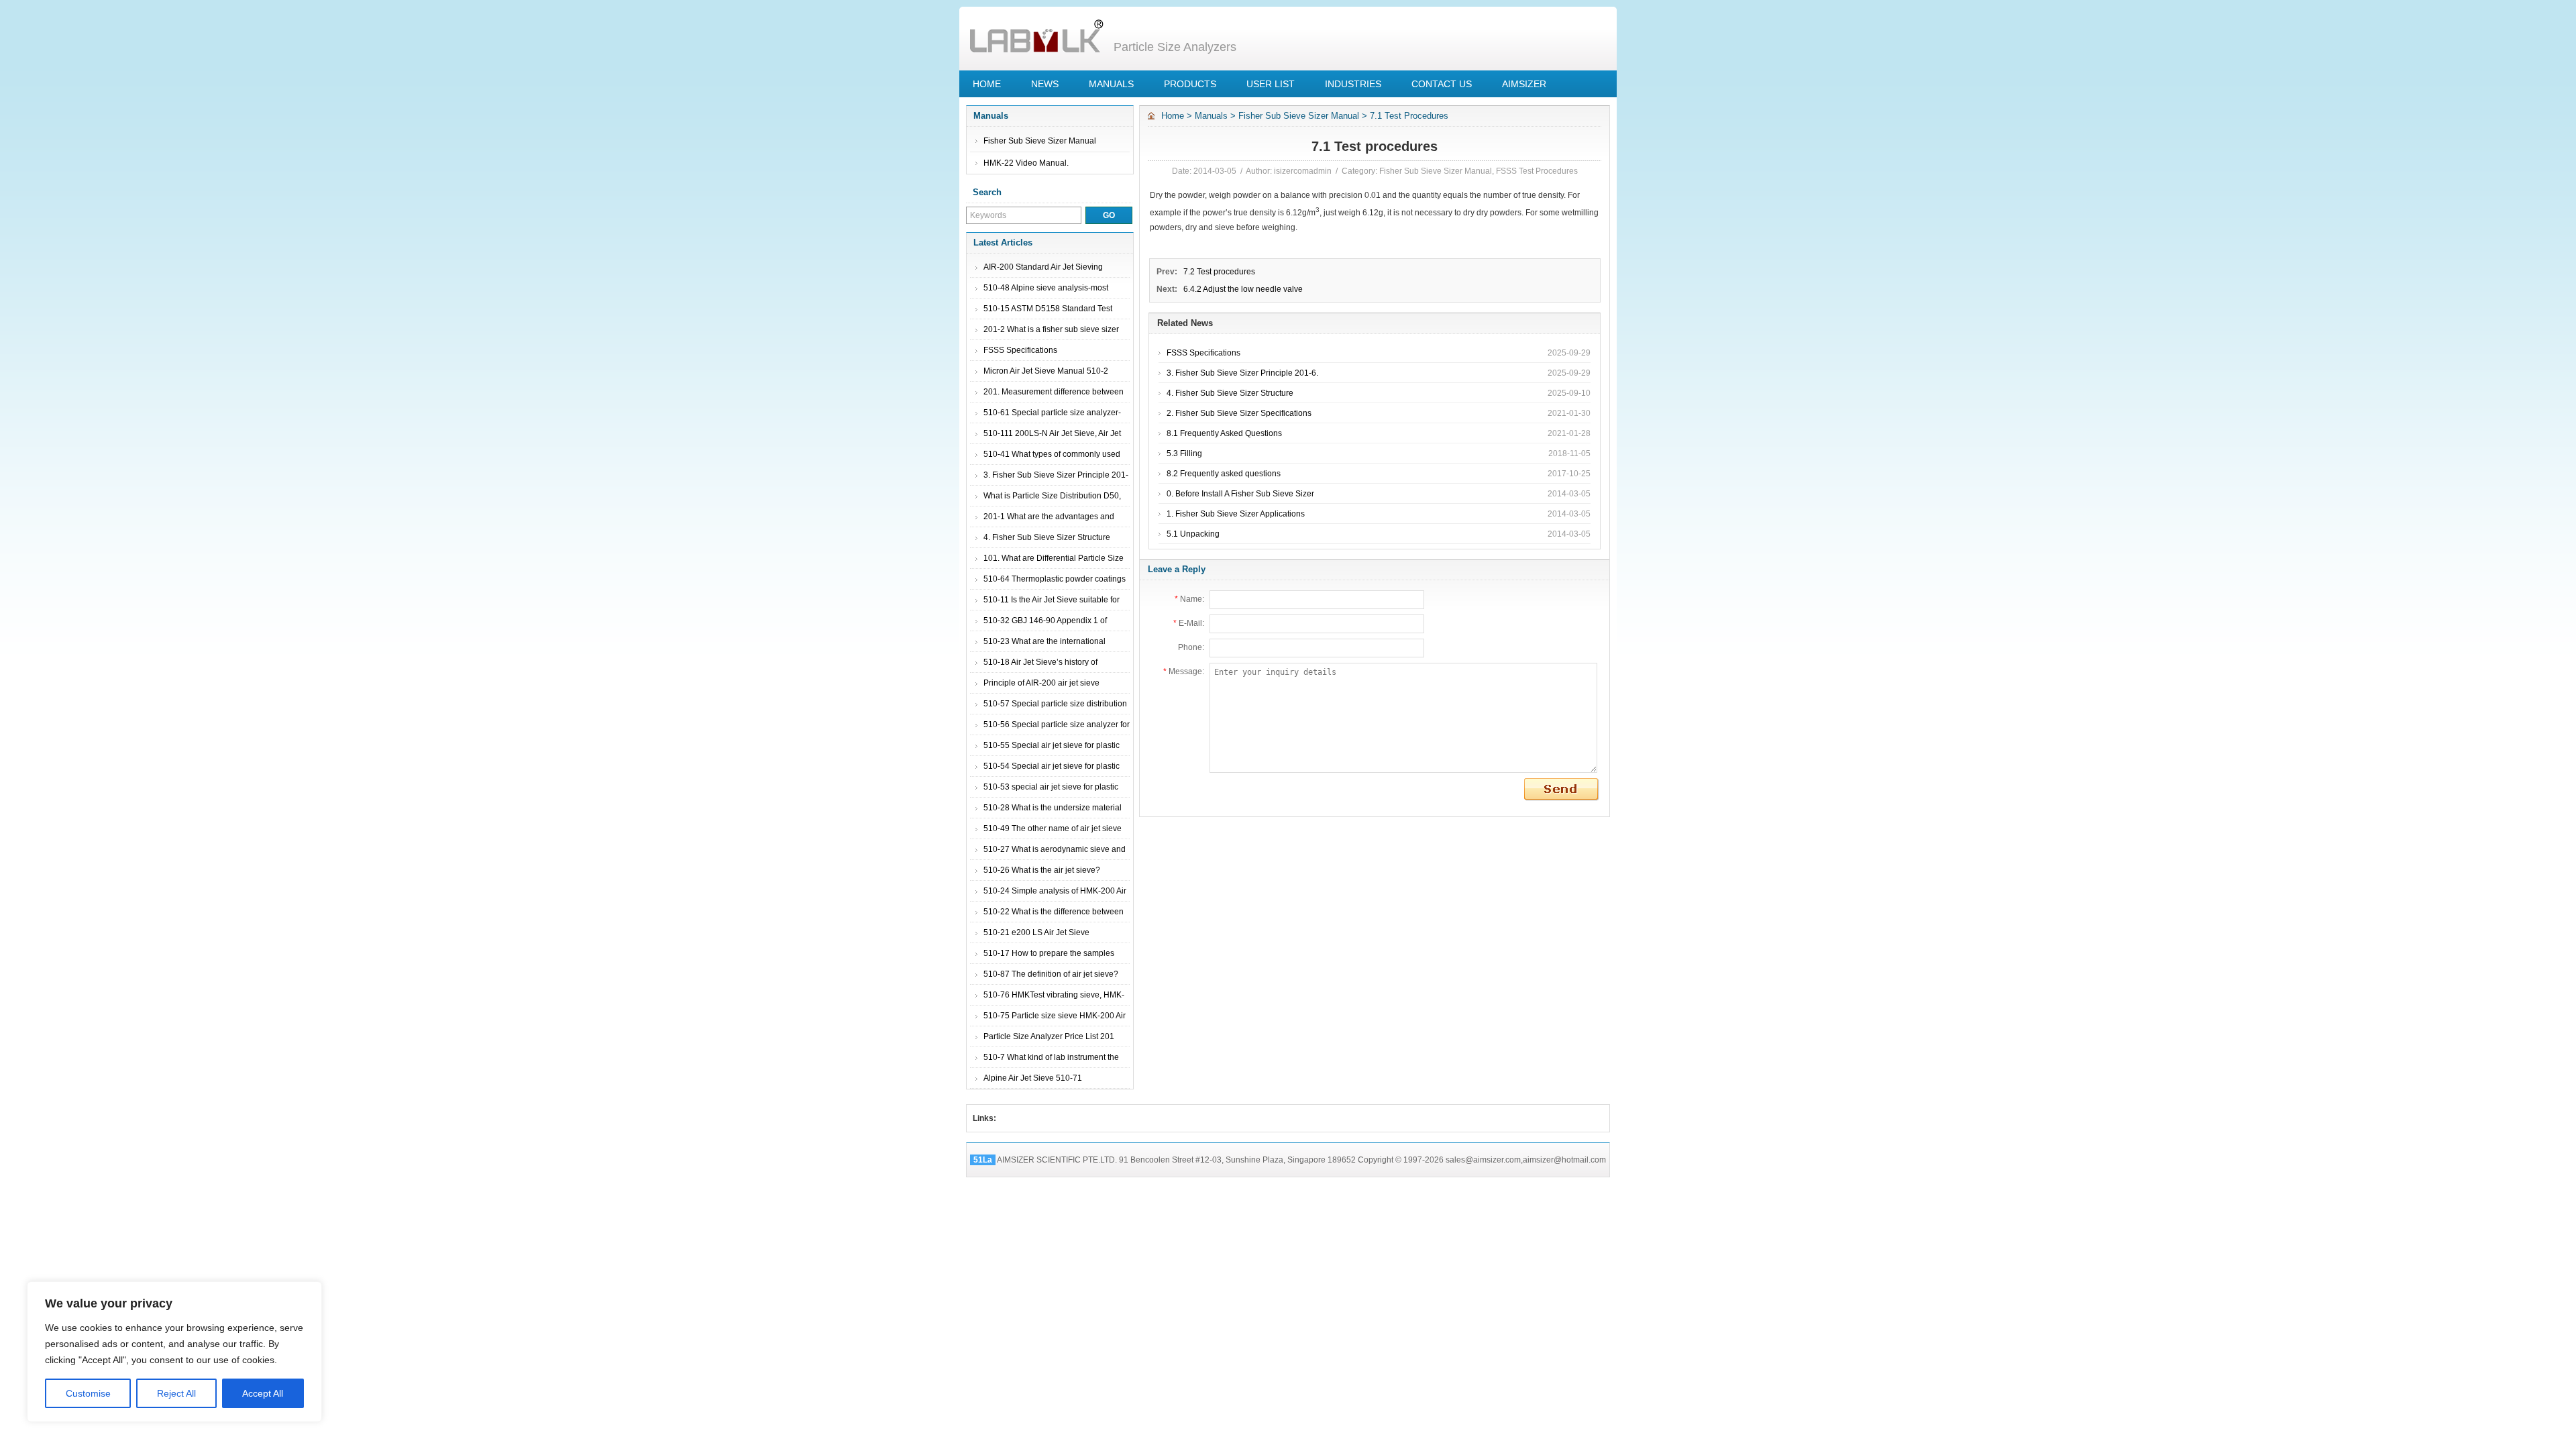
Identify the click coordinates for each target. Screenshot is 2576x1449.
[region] (174, 1352)
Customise (88, 1393)
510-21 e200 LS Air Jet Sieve (1036, 932)
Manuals (1211, 116)
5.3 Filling (1184, 453)
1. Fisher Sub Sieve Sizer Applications (1236, 514)
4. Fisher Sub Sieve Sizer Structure (1047, 537)
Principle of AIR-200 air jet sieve (1041, 683)
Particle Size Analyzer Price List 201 (1049, 1036)
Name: (1189, 599)
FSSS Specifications (1020, 350)
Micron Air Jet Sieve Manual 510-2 (1046, 371)
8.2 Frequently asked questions (1224, 474)
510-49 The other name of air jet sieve (1053, 828)
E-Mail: (1189, 623)
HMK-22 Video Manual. (1026, 163)
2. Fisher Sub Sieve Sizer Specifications (1239, 413)
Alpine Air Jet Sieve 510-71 (1033, 1078)
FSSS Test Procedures (1537, 171)
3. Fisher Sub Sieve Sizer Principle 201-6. (1242, 373)
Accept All (263, 1393)
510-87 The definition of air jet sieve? (1051, 974)
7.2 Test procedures (1219, 272)
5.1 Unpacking (1193, 534)
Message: (1184, 672)
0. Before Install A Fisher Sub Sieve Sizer (1240, 494)
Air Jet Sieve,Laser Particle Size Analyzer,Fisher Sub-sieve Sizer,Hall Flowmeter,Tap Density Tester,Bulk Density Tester (1036, 37)
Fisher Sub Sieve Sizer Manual (1040, 141)
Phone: (1191, 647)
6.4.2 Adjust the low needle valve (1243, 289)
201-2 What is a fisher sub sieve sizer (1051, 329)
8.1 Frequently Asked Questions (1224, 433)
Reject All (176, 1393)
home (1173, 116)
